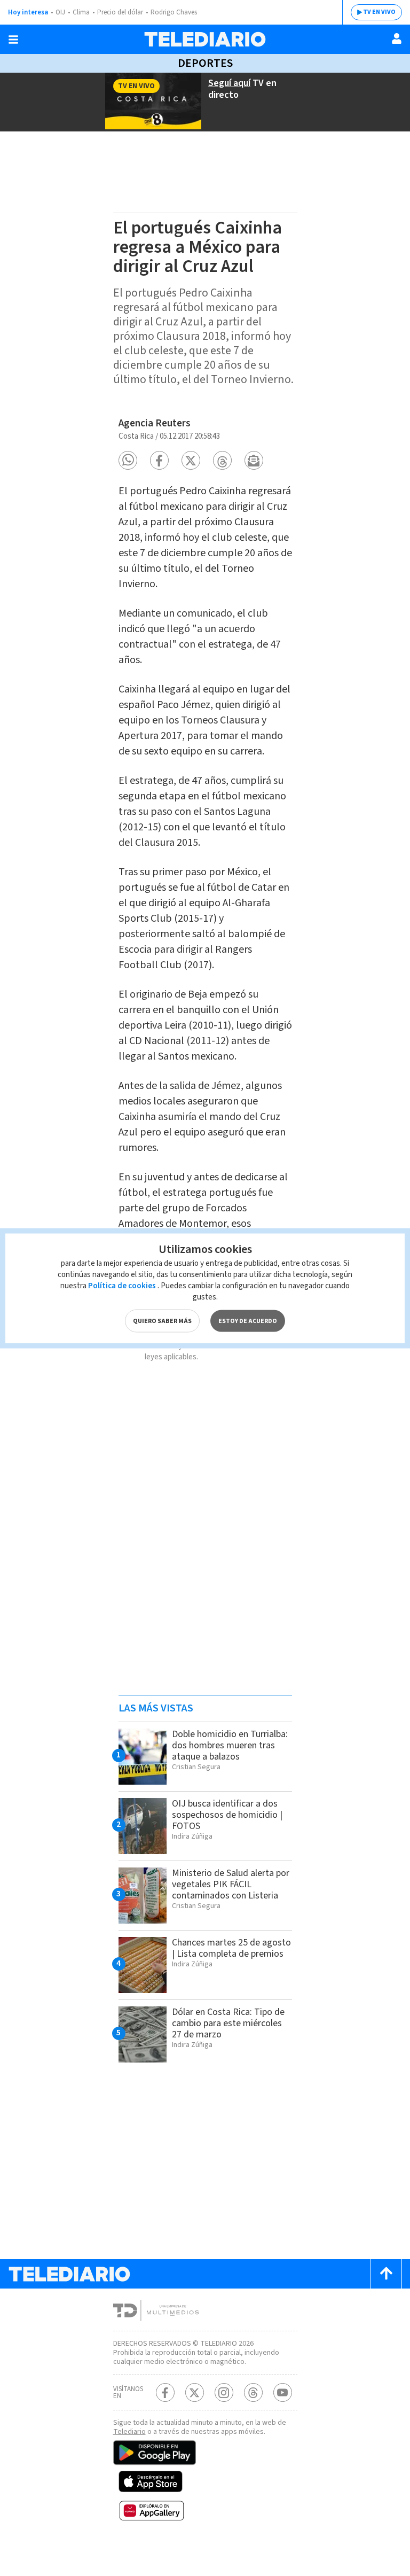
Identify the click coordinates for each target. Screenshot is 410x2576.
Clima (81, 12)
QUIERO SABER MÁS (162, 1321)
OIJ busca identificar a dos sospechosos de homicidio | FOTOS (227, 1815)
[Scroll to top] (386, 2274)
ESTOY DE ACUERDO (248, 1321)
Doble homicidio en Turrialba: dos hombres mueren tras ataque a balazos (230, 1745)
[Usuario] (397, 38)
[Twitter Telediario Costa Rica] (195, 2392)
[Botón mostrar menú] (13, 40)
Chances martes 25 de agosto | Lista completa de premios (231, 1948)
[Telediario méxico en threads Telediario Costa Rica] (253, 2392)
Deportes (205, 63)
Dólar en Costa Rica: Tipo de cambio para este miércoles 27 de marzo (228, 2023)
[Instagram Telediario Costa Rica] (224, 2392)
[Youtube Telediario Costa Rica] (283, 2392)
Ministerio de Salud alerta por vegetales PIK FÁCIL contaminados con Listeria (231, 1884)
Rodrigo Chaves (174, 12)
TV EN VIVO (379, 12)
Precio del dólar (120, 12)
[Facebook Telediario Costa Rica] (165, 2392)
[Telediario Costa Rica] (205, 39)
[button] (128, 460)
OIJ (60, 12)
